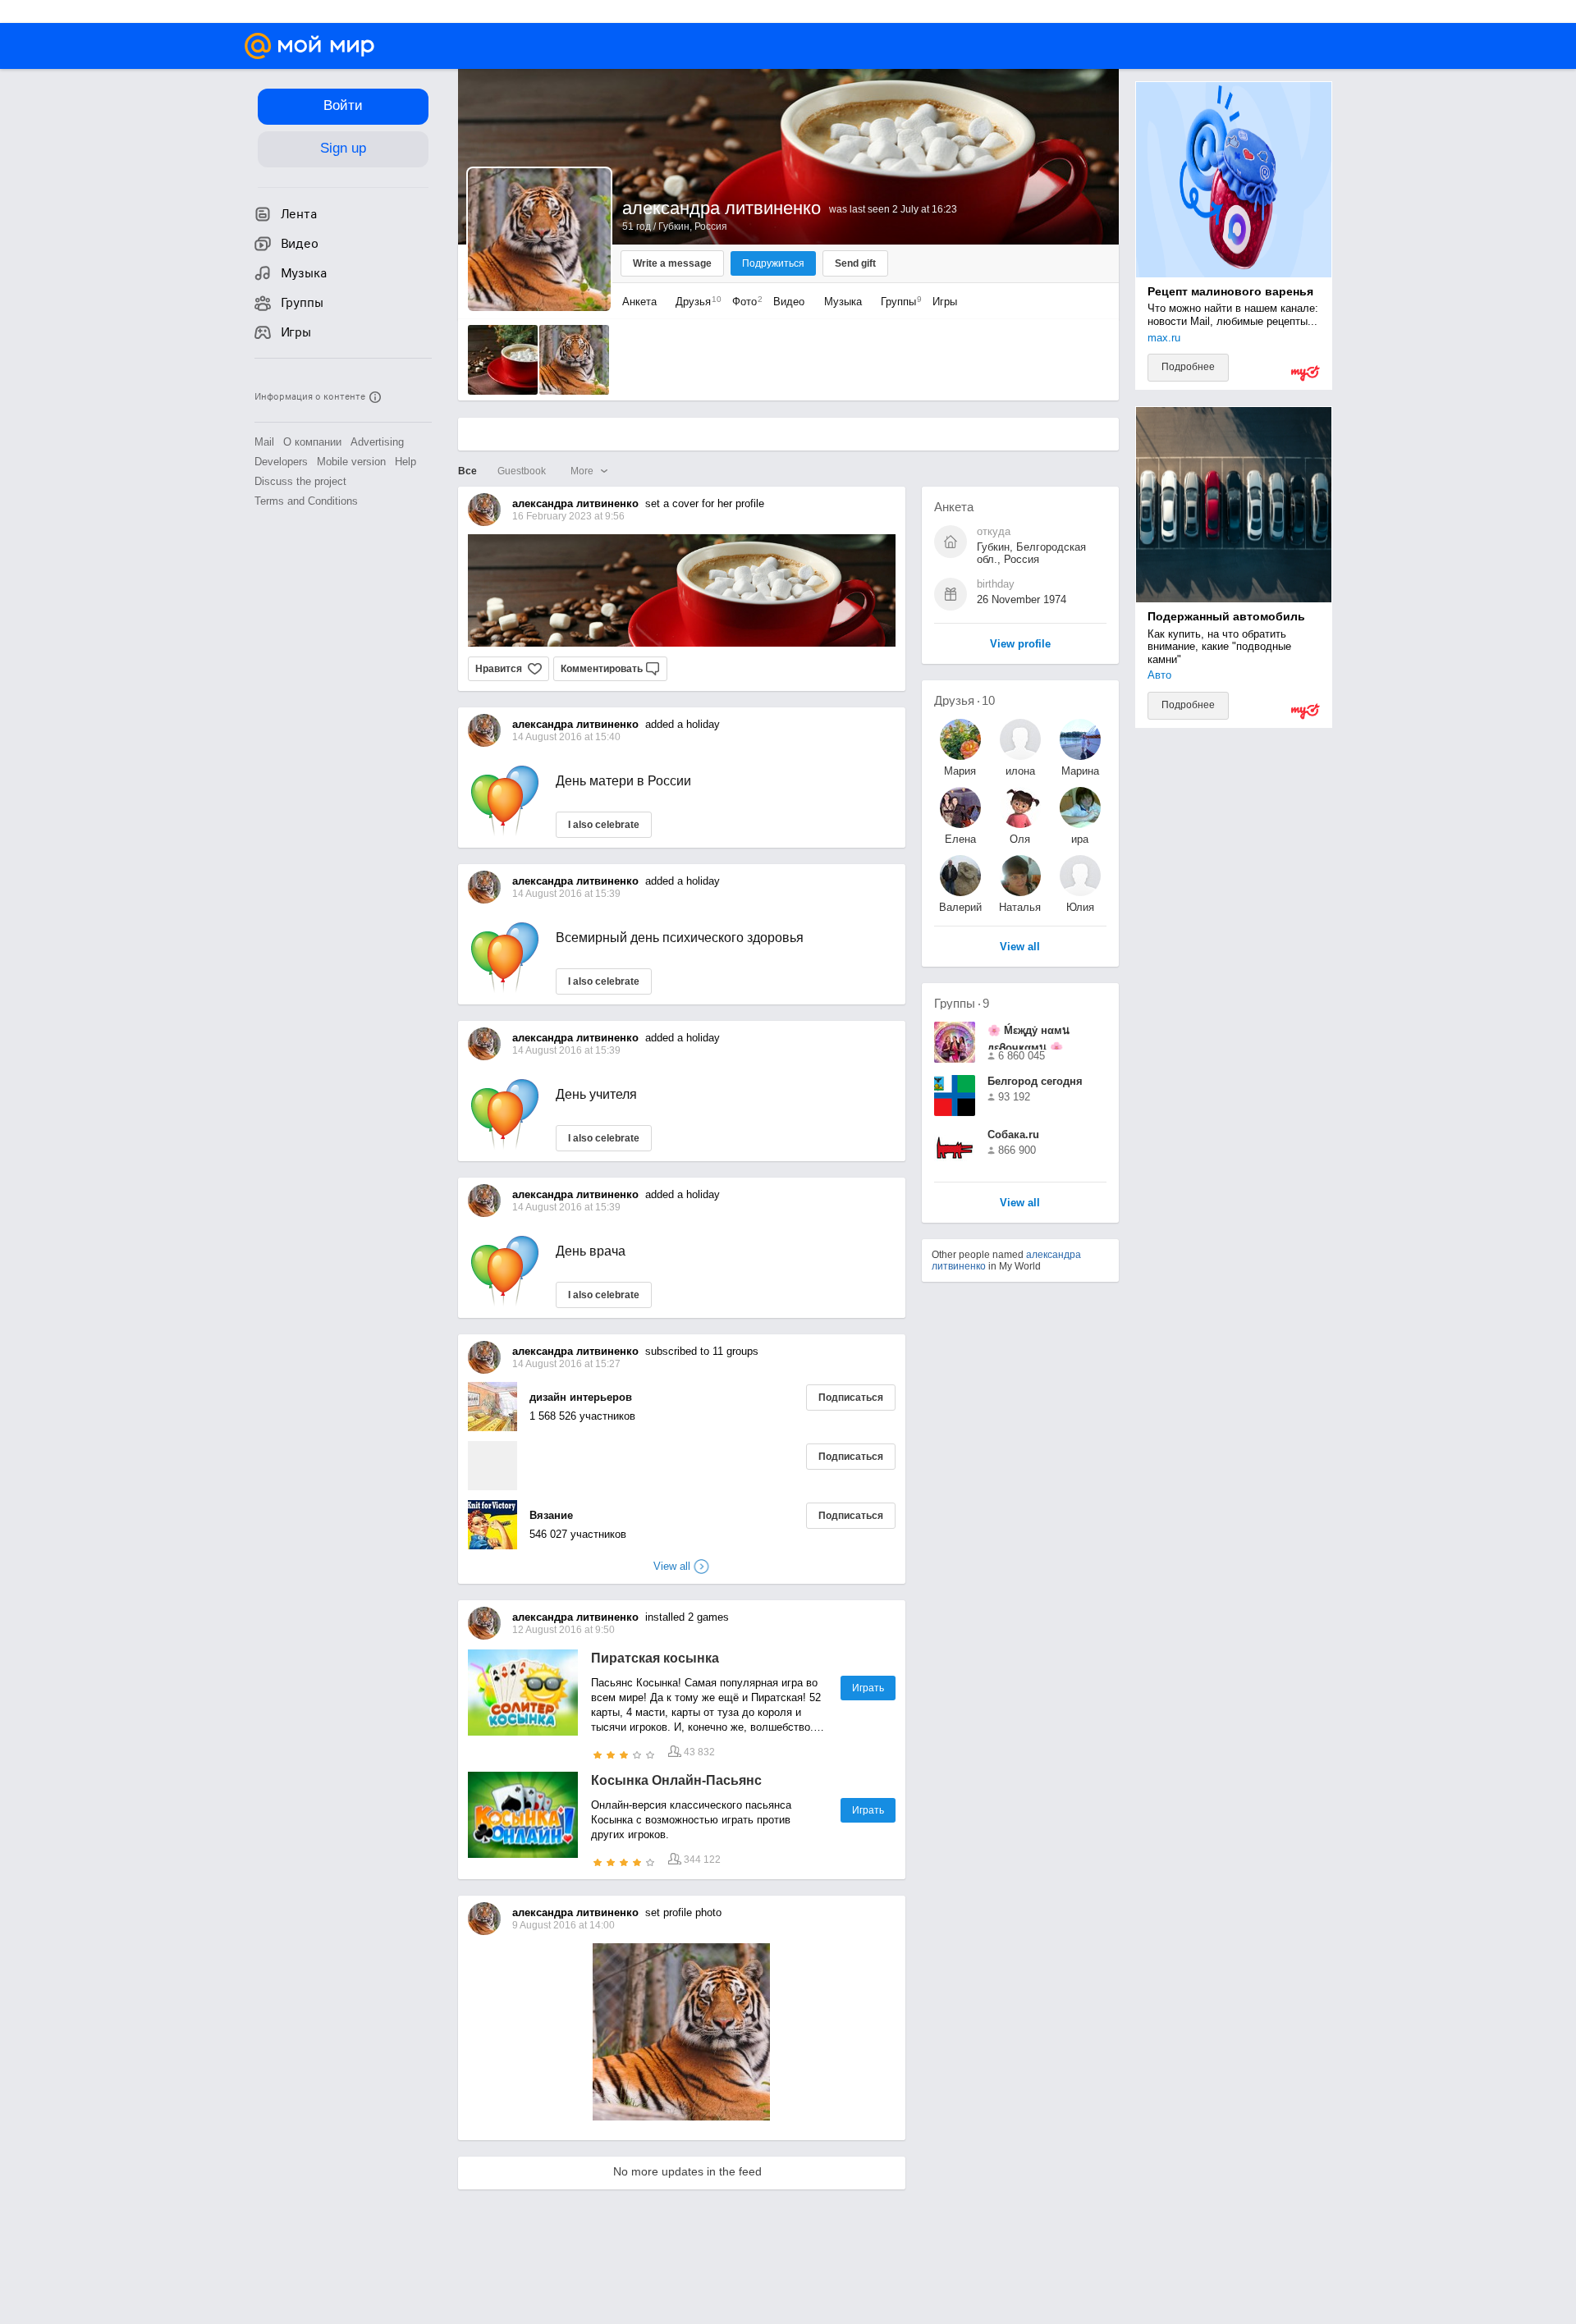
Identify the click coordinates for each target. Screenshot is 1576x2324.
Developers (281, 462)
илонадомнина (1020, 771)
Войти (343, 105)
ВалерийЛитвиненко (960, 907)
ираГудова (1080, 839)
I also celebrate (604, 825)
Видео (790, 302)
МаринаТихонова (1080, 771)
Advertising (377, 442)
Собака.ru (1013, 1135)
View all (1020, 1203)
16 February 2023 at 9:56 (568, 516)
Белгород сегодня (1035, 1081)
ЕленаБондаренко (960, 839)
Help (405, 462)
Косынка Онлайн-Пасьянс (676, 1780)
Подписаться (851, 1398)
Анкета (639, 302)
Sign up (343, 148)
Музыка (843, 302)
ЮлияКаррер (1080, 907)
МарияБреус (960, 771)
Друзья (694, 302)
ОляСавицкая (1020, 839)
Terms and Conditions (306, 501)
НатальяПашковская (1020, 907)
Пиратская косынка (655, 1658)
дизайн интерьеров (581, 1397)
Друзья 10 (964, 700)
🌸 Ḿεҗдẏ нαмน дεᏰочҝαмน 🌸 (1029, 1037)
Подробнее (1188, 367)
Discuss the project (300, 481)
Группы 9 (962, 1003)
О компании (312, 442)
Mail (264, 442)
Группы (897, 302)
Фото (743, 302)
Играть (868, 1688)
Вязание (551, 1515)
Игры (945, 302)
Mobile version (351, 462)
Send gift (855, 263)
